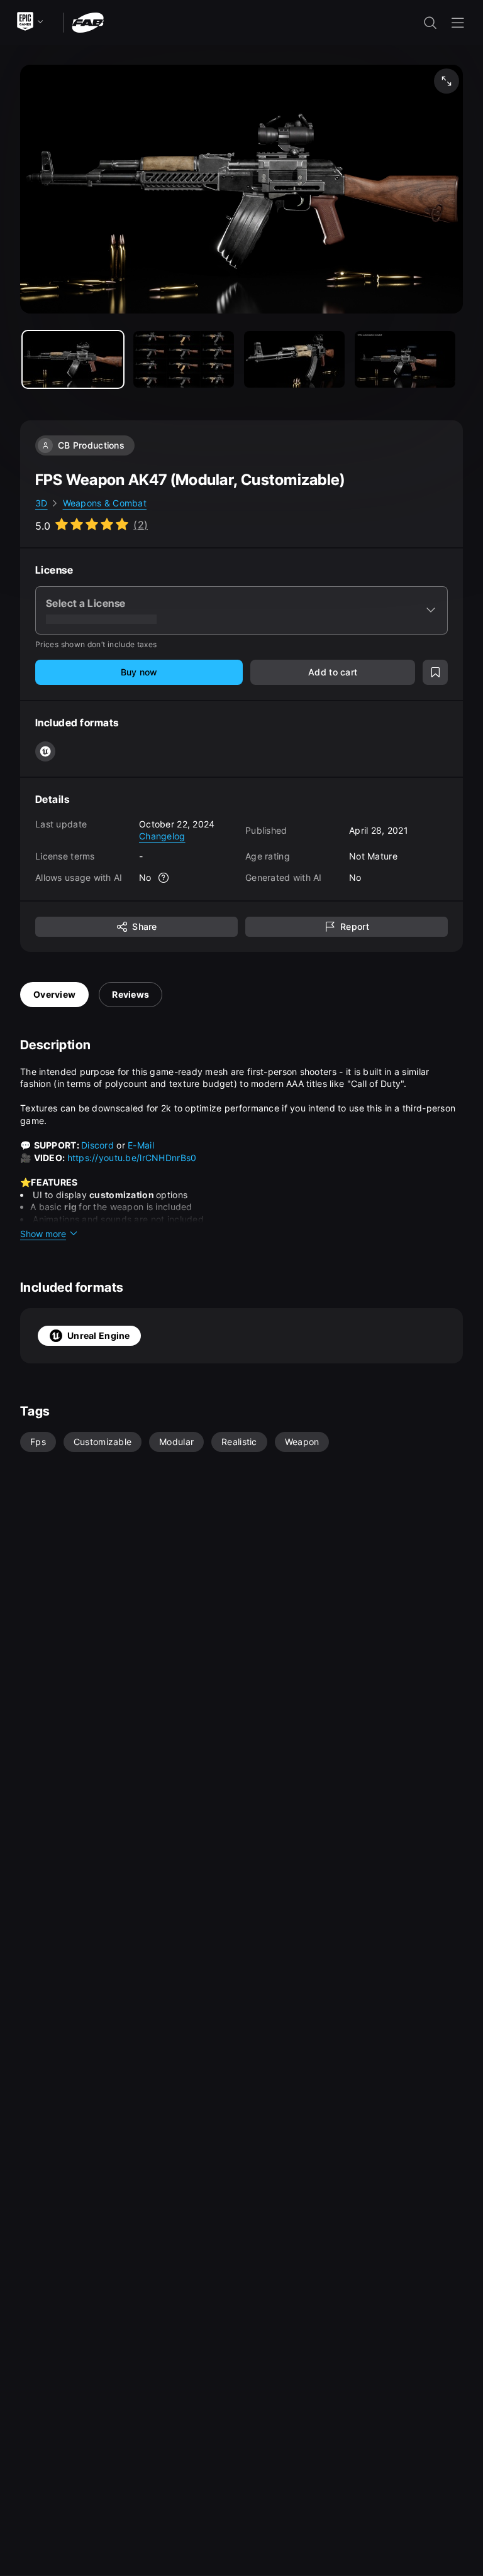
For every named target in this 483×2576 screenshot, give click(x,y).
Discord (99, 1145)
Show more (43, 1234)
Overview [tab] (54, 994)
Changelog (162, 836)
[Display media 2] (294, 359)
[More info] (164, 878)
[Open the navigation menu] (458, 23)
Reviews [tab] (130, 994)
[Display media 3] (405, 359)
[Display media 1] (184, 359)
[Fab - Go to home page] (88, 22)
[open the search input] (430, 23)
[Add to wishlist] (435, 672)
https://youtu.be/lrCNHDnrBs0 (132, 1158)
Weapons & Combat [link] (105, 503)
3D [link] (42, 503)
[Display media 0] (73, 359)
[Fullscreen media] (447, 81)
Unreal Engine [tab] (99, 1335)
